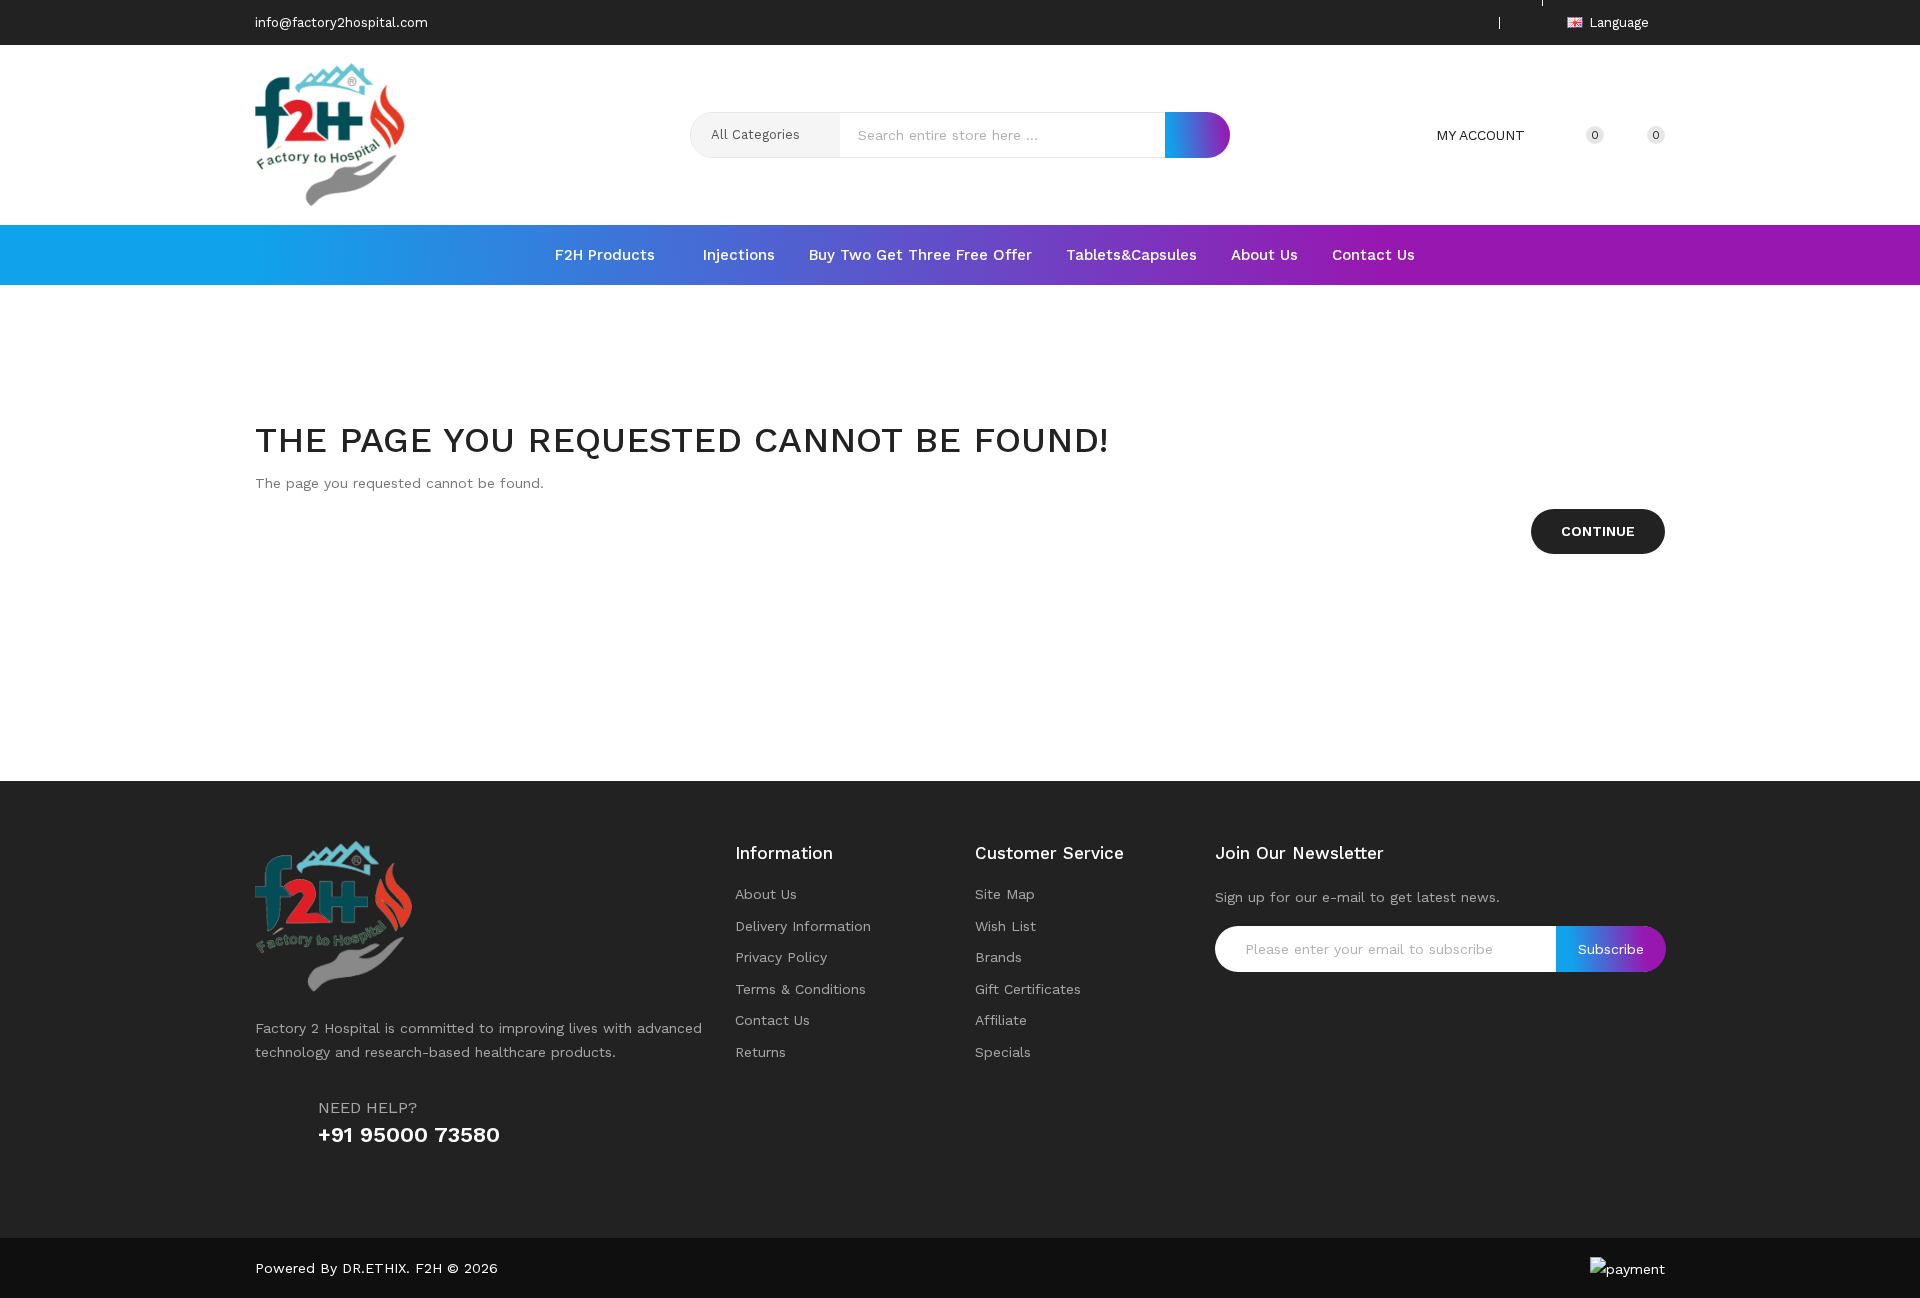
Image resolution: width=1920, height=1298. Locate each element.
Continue (1598, 531)
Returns (760, 1052)
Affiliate (1001, 1020)
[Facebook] (1378, 22)
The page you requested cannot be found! (991, 368)
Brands (998, 957)
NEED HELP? (367, 1107)
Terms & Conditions (800, 989)
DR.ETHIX (374, 1268)
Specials (1003, 1052)
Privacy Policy (781, 957)
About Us (766, 894)
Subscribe (1611, 949)
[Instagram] (1440, 22)
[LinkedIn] (1471, 22)
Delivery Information (803, 926)
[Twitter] (1409, 22)
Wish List (1005, 926)
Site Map (1005, 894)
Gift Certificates (1028, 989)
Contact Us (772, 1020)
